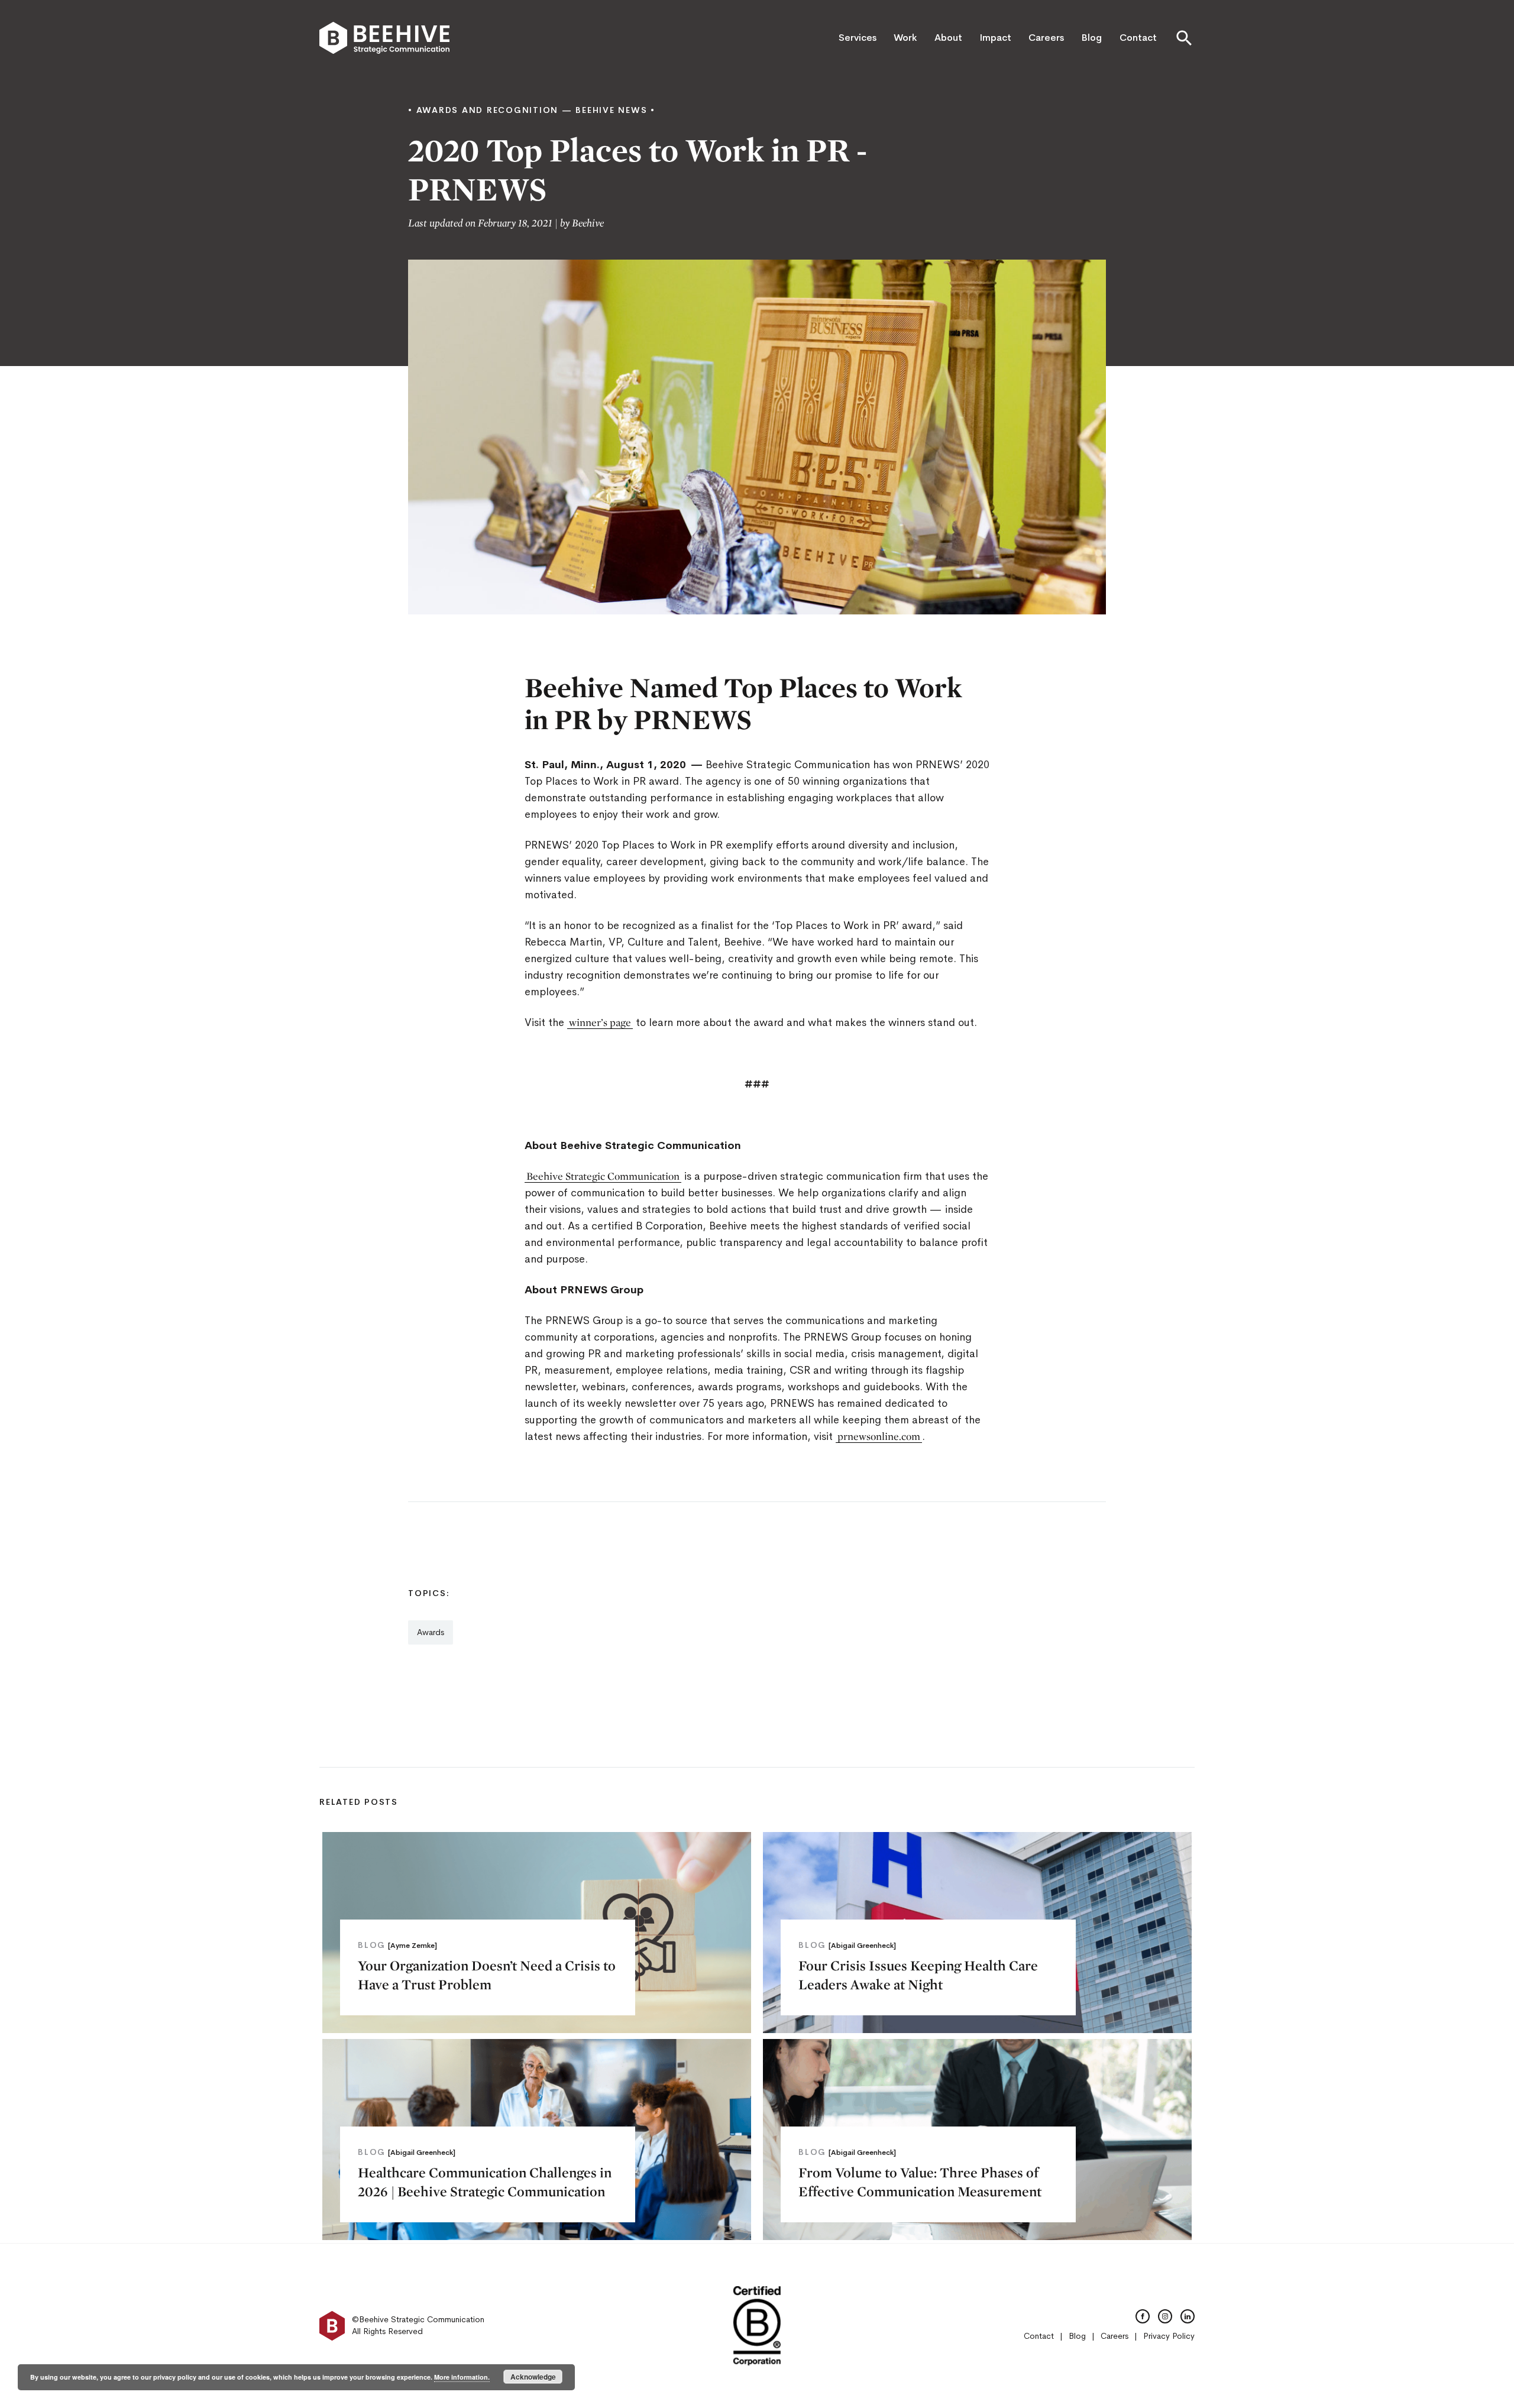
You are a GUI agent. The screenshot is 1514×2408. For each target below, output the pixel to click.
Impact (995, 38)
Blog (1091, 38)
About (948, 38)
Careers (1046, 38)
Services (858, 38)
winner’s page (600, 1022)
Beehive (588, 223)
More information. (462, 2377)
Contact (1138, 38)
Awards (431, 1632)
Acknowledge (533, 2377)
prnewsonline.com (879, 1436)
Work (905, 38)
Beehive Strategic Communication (603, 1176)
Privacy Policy (1169, 2336)
